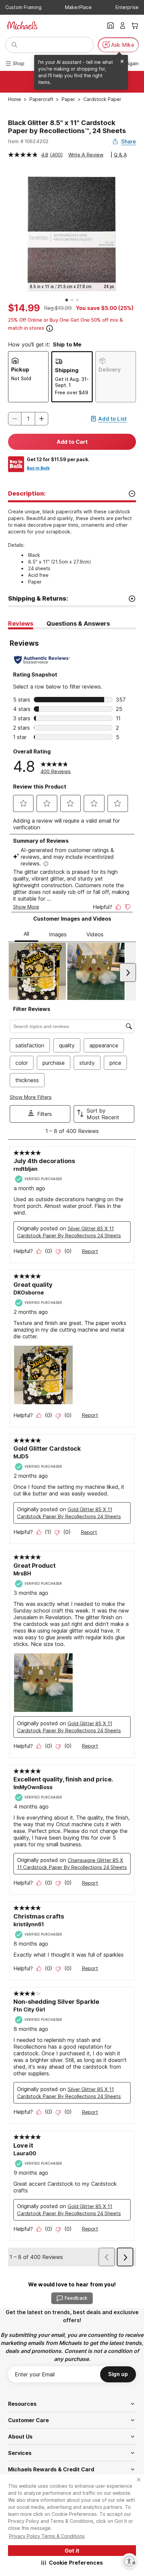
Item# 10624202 (28, 141)
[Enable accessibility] (129, 2561)
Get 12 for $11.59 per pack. (58, 459)
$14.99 (24, 308)
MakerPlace (78, 7)
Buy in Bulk (38, 468)
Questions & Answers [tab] (78, 624)
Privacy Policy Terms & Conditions (47, 2536)
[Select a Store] (111, 25)
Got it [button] (72, 2551)
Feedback (76, 2298)
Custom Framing (23, 7)
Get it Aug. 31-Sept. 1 (72, 382)
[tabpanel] (72, 1449)
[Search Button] (14, 45)
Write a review (86, 155)
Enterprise (127, 7)
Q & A (120, 155)
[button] (72, 2563)
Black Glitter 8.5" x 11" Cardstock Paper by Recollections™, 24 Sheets (67, 127)
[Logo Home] (22, 25)
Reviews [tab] (21, 624)
